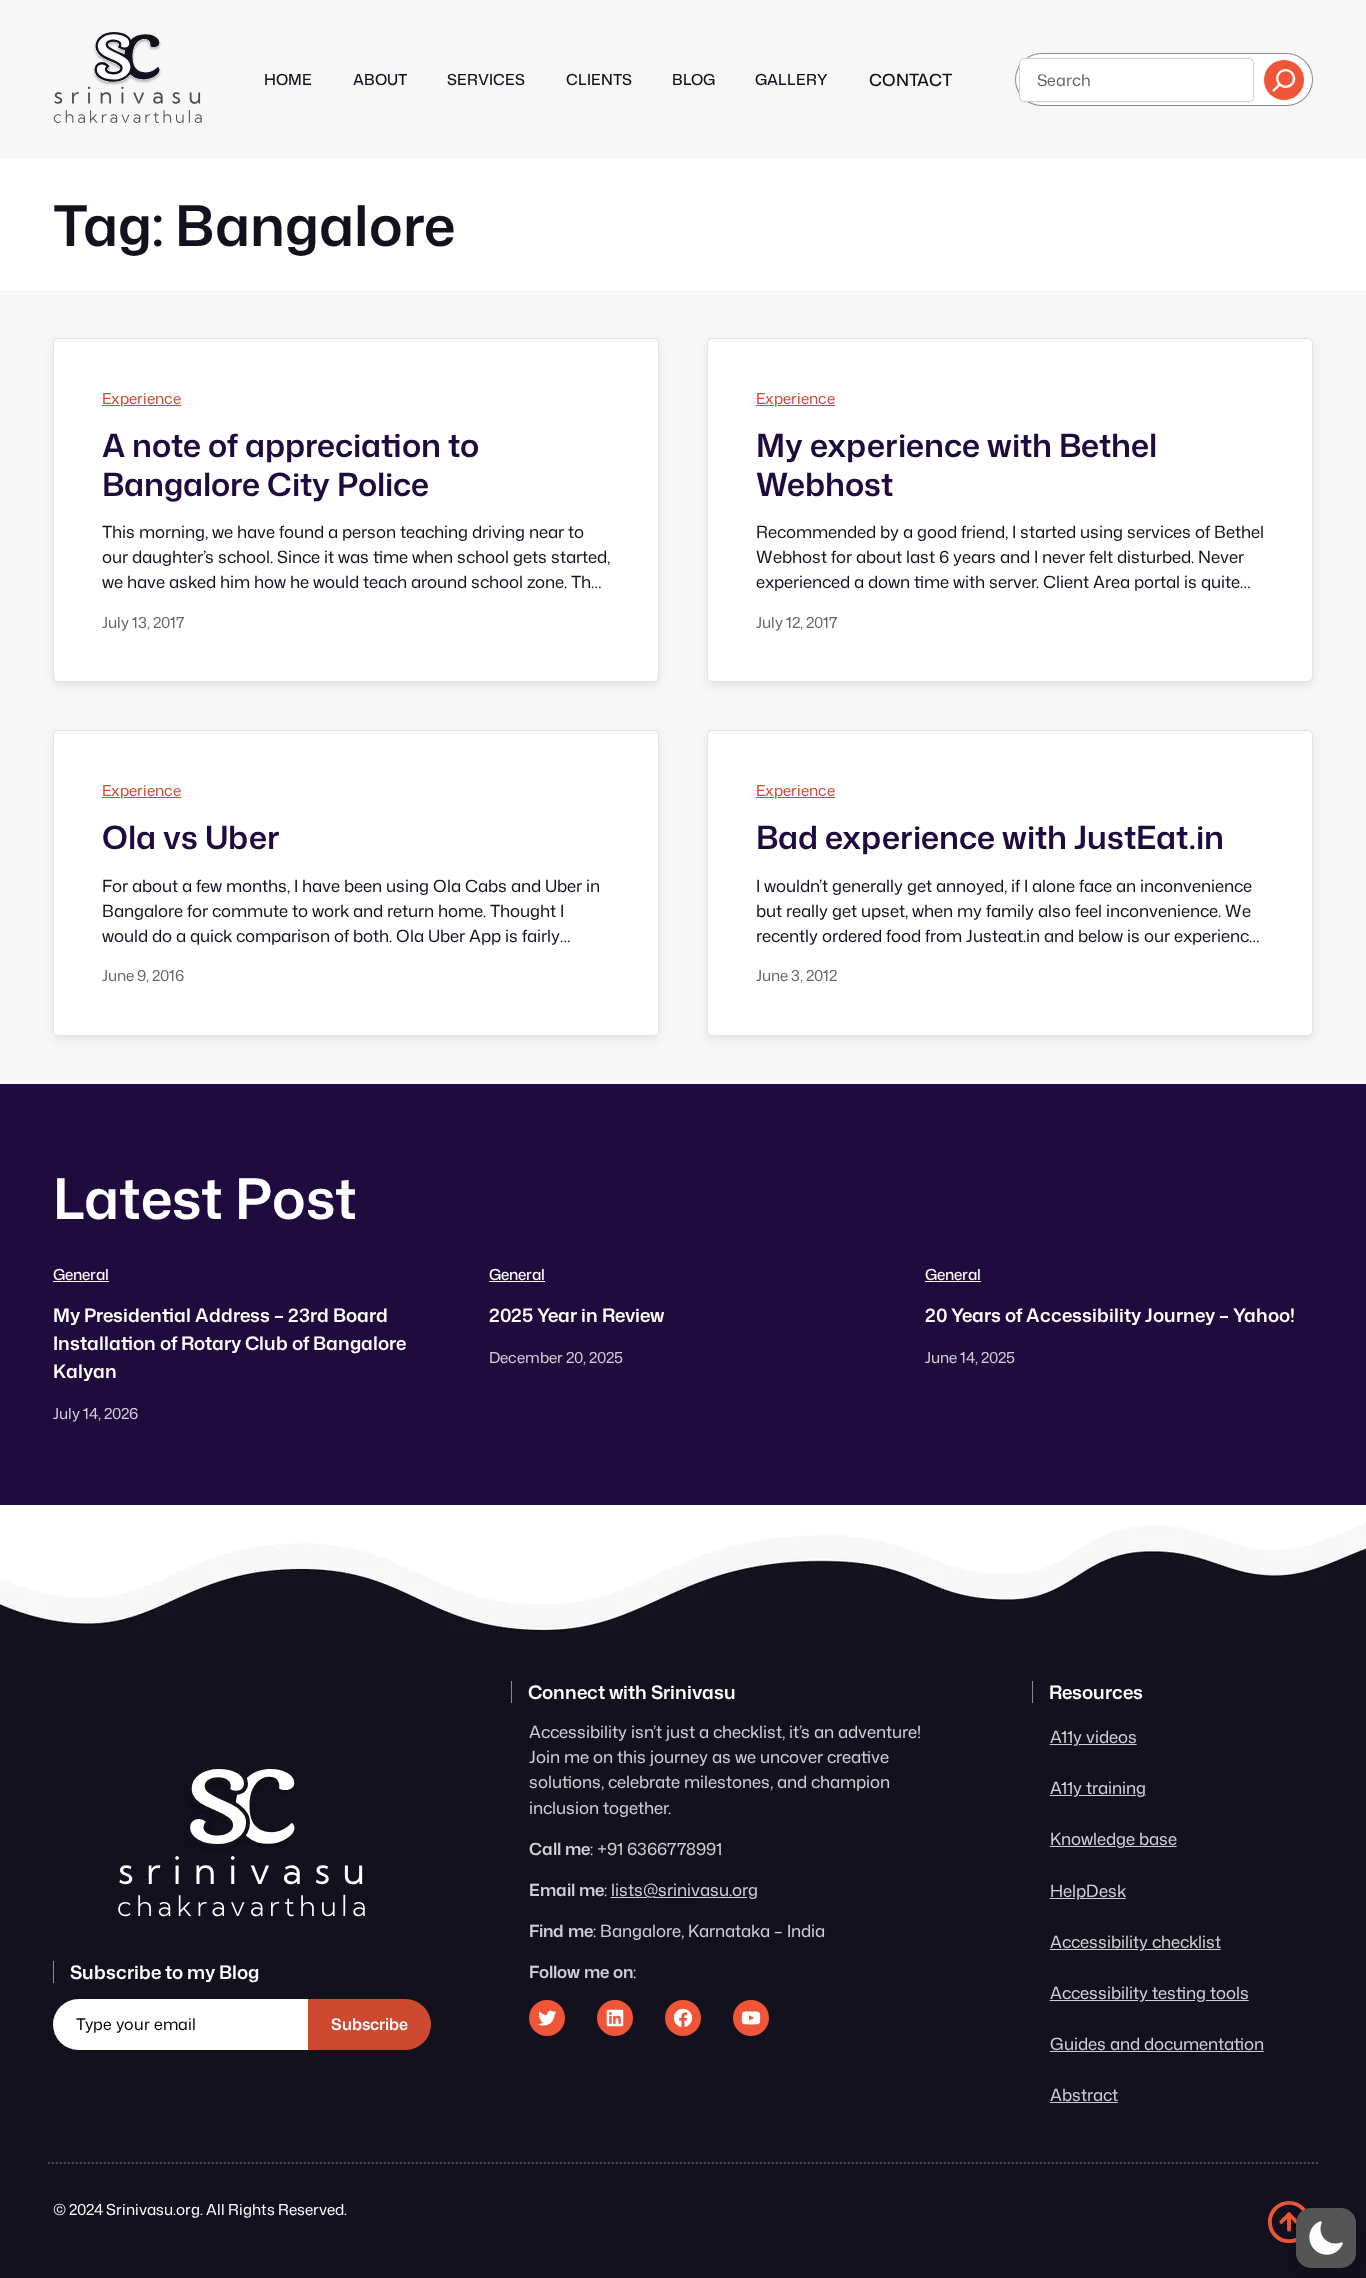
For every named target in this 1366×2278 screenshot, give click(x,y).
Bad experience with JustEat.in (990, 837)
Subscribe (369, 2024)
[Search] (1284, 80)
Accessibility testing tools (1149, 1992)
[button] (1326, 2238)
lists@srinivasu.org (684, 1889)
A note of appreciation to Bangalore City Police (290, 464)
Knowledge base (1113, 1838)
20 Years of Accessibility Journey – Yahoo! (1110, 1315)
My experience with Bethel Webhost (956, 464)
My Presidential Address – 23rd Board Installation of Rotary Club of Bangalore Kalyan (229, 1343)
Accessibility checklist (1135, 1941)
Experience (141, 398)
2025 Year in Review (576, 1315)
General (81, 1274)
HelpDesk (1088, 1890)
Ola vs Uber (191, 837)
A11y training (1098, 1787)
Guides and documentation (1157, 2043)
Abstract (1084, 2094)
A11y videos (1093, 1736)
